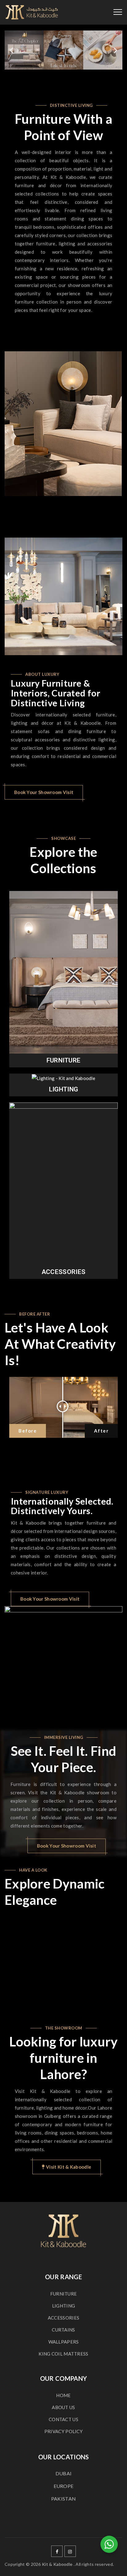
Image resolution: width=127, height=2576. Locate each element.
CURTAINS (63, 2330)
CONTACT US (63, 2419)
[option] (63, 424)
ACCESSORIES (63, 2318)
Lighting (63, 1089)
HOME (63, 2395)
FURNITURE (64, 2294)
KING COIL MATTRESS (63, 2354)
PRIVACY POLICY (63, 2431)
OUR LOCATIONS (64, 2457)
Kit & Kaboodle (57, 2564)
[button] (12, 50)
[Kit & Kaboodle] (32, 12)
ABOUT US (63, 2407)
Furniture (64, 1060)
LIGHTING (63, 2306)
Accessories (63, 1272)
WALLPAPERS (64, 2342)
